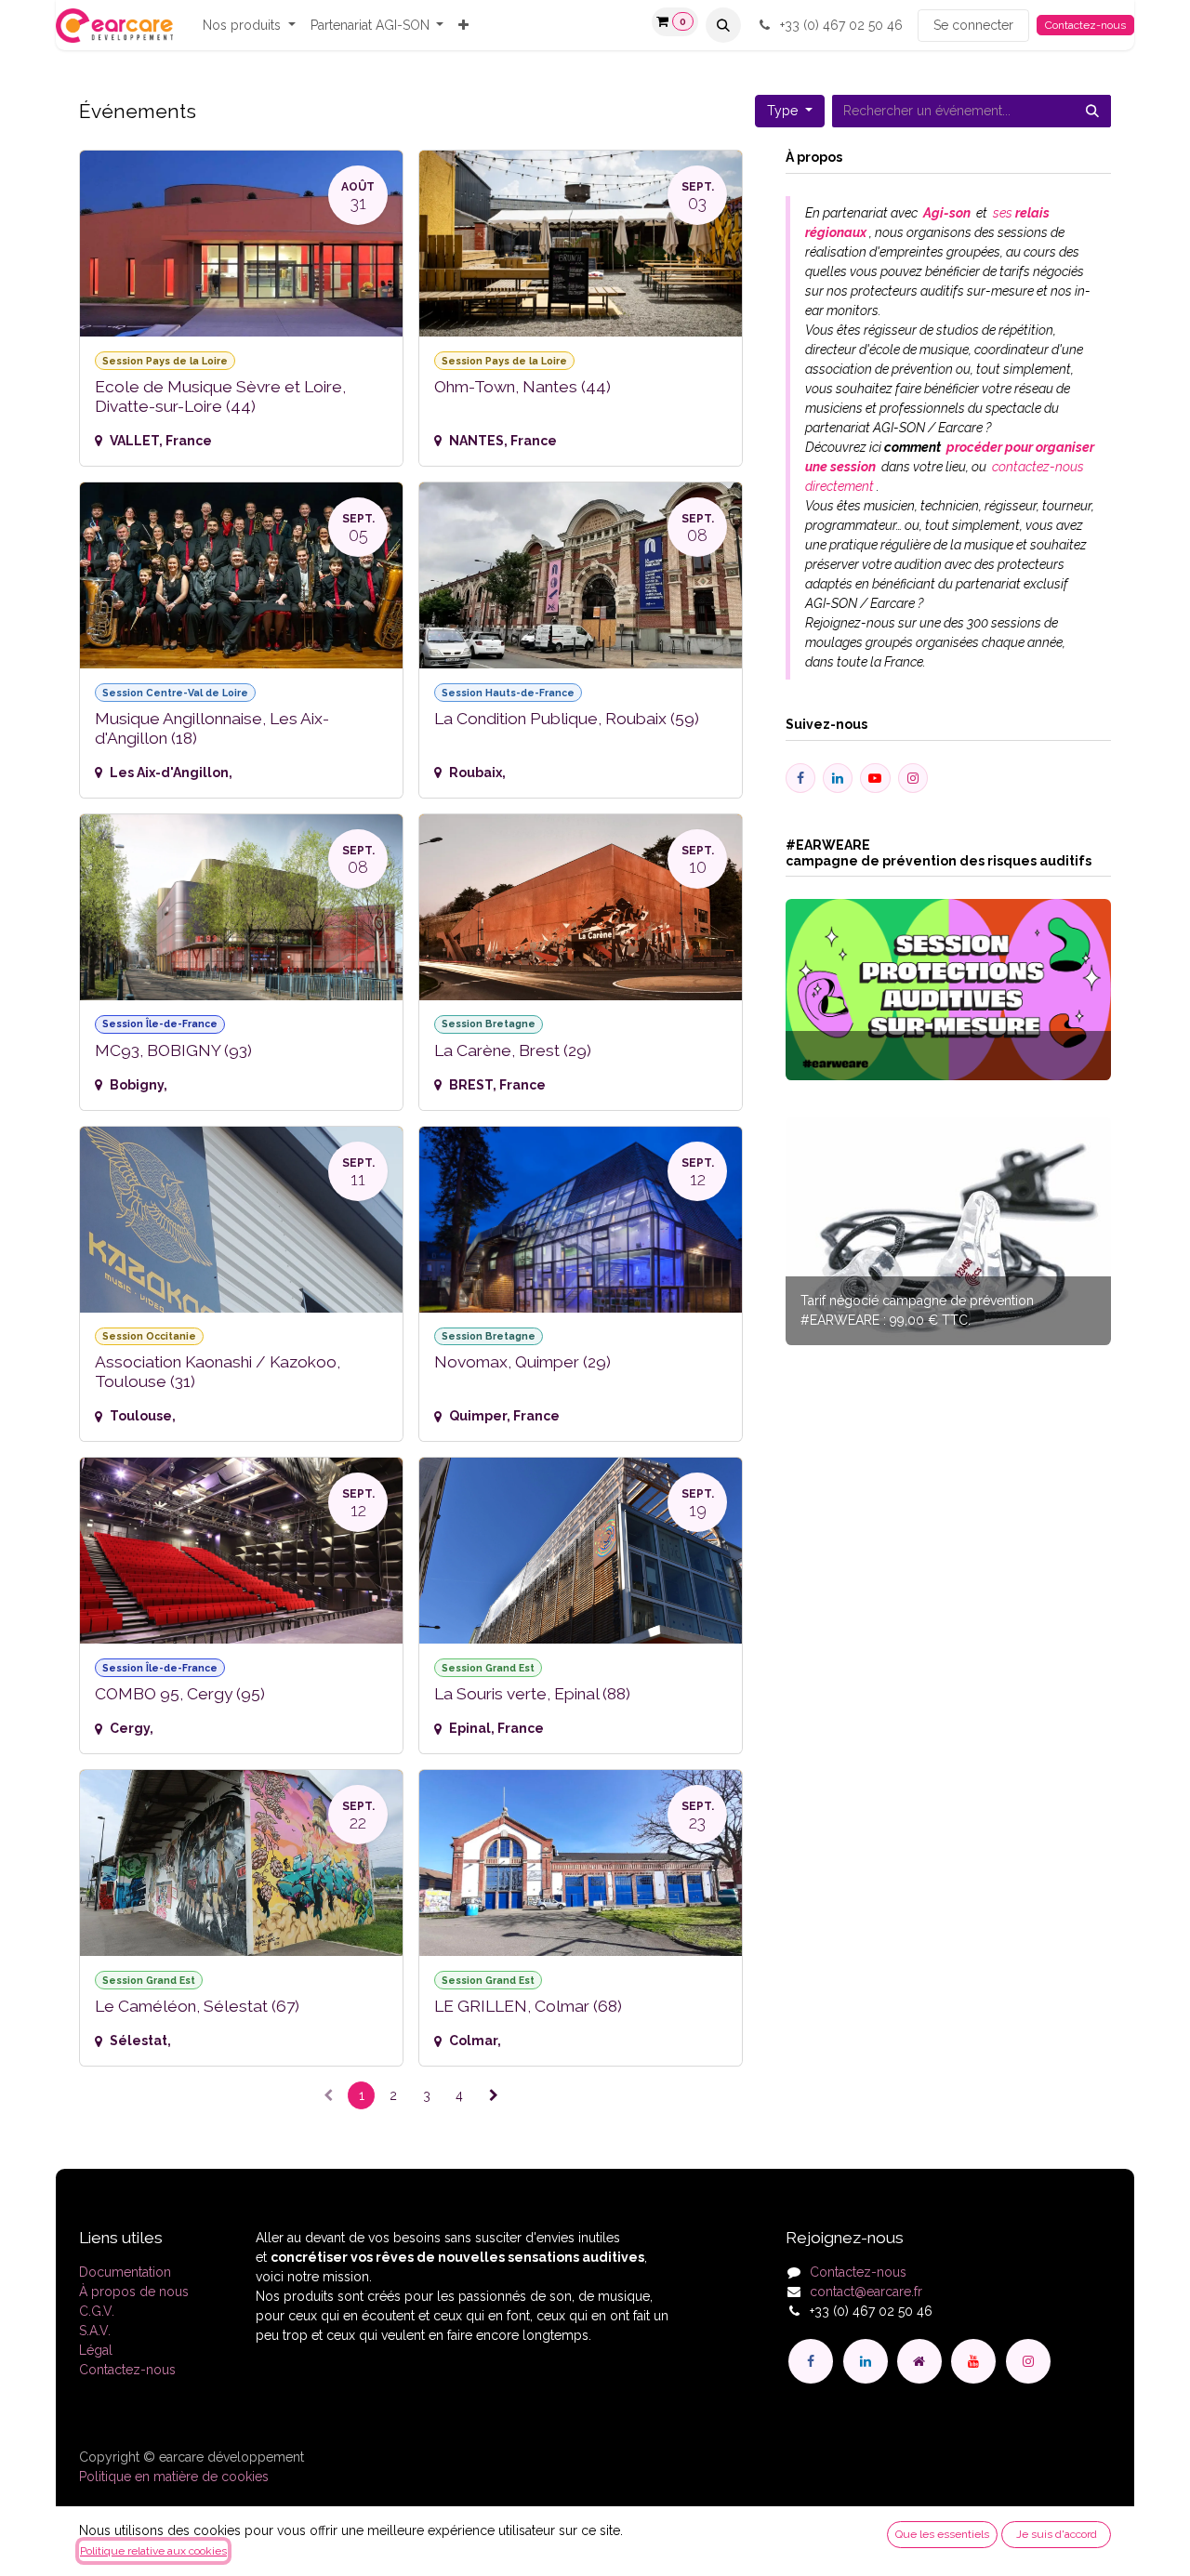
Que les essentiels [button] (942, 2534)
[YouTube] (973, 2361)
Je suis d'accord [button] (1057, 2534)
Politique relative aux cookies (153, 2551)
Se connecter (973, 25)
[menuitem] (249, 26)
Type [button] (784, 111)
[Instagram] (1028, 2361)
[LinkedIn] (866, 2361)
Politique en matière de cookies (174, 2477)
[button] (723, 25)
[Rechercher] (1092, 111)
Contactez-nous (1085, 25)
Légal (96, 2350)
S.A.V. (95, 2331)
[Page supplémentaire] (919, 2361)
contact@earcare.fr (866, 2292)
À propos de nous (134, 2292)
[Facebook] (811, 2361)
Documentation (125, 2272)
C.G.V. (97, 2311)
